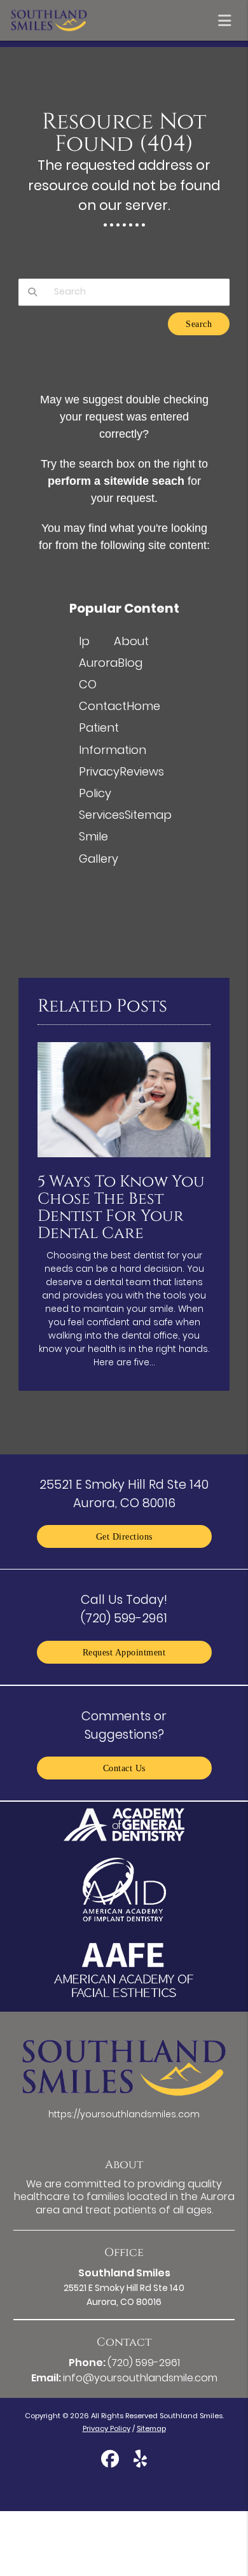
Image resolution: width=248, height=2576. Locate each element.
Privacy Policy (107, 2428)
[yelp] (140, 2461)
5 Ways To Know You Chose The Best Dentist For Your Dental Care (121, 1208)
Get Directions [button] (124, 1536)
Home (143, 706)
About (131, 641)
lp (84, 641)
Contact (103, 706)
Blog (130, 663)
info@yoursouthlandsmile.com (140, 2378)
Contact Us (124, 1768)
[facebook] (110, 2461)
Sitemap (148, 815)
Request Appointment (124, 1652)
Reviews (142, 771)
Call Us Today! (124, 1609)
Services (102, 815)
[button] (228, 18)
